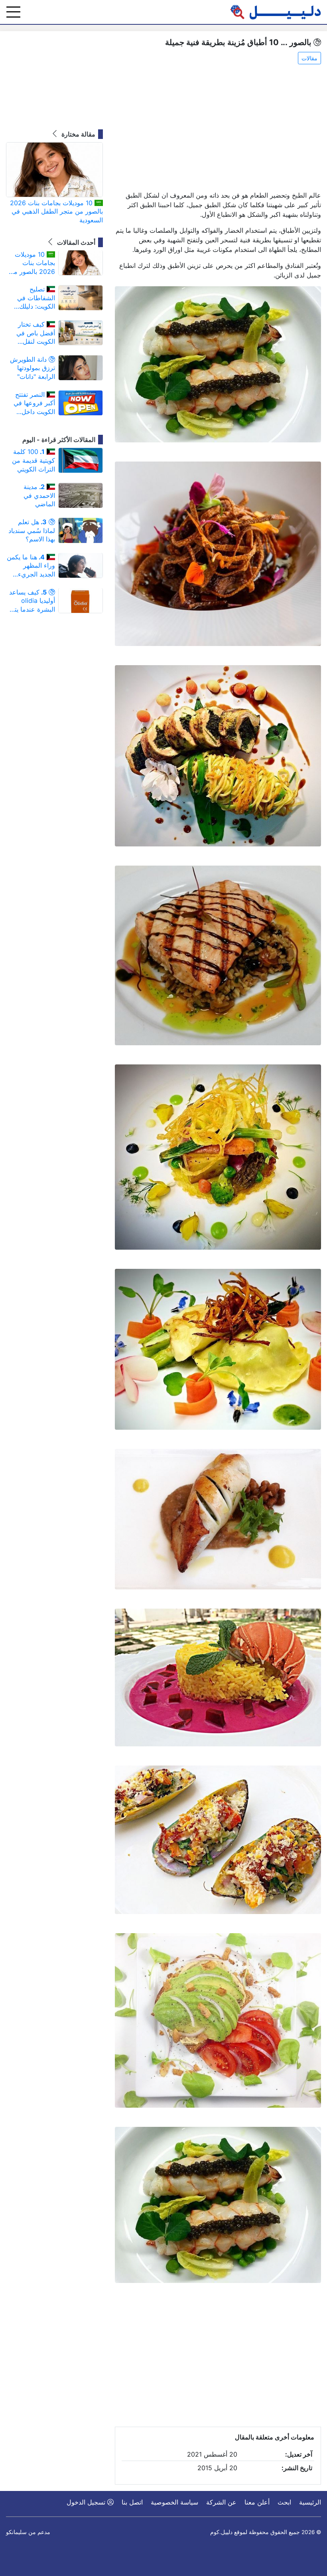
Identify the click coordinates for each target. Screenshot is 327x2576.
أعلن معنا (257, 2502)
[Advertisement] (218, 128)
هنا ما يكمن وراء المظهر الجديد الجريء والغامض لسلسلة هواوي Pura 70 (31, 566)
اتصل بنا (132, 2502)
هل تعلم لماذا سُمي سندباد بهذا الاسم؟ (32, 530)
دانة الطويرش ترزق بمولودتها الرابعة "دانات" (33, 368)
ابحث (284, 2502)
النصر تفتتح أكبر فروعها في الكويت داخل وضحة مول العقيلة (34, 403)
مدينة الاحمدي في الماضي (39, 495)
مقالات (309, 58)
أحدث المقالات (75, 242)
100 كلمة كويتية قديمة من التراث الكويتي (33, 460)
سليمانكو (16, 2532)
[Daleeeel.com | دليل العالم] (276, 12)
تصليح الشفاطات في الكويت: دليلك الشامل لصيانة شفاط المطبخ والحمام (36, 298)
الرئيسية (310, 2502)
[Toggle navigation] (13, 12)
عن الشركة (221, 2502)
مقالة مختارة (78, 134)
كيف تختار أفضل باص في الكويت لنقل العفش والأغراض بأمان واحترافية (33, 333)
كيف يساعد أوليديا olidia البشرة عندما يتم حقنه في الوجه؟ (32, 601)
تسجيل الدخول (87, 2502)
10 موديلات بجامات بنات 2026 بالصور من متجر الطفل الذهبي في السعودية (56, 211)
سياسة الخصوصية (174, 2502)
